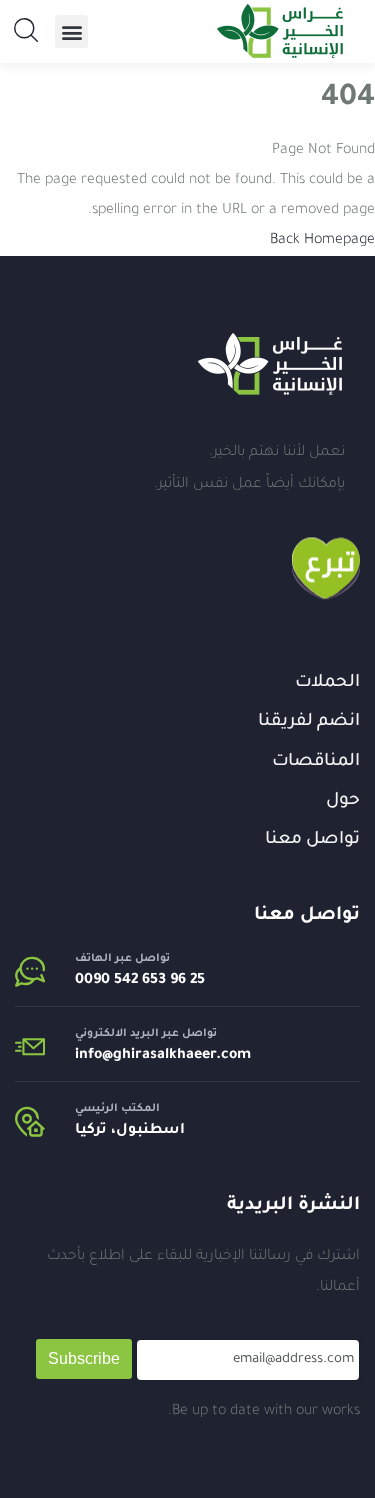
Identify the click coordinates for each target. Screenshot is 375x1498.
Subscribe (84, 1358)
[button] (71, 31)
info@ (94, 1056)
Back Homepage (322, 241)
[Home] (270, 364)
